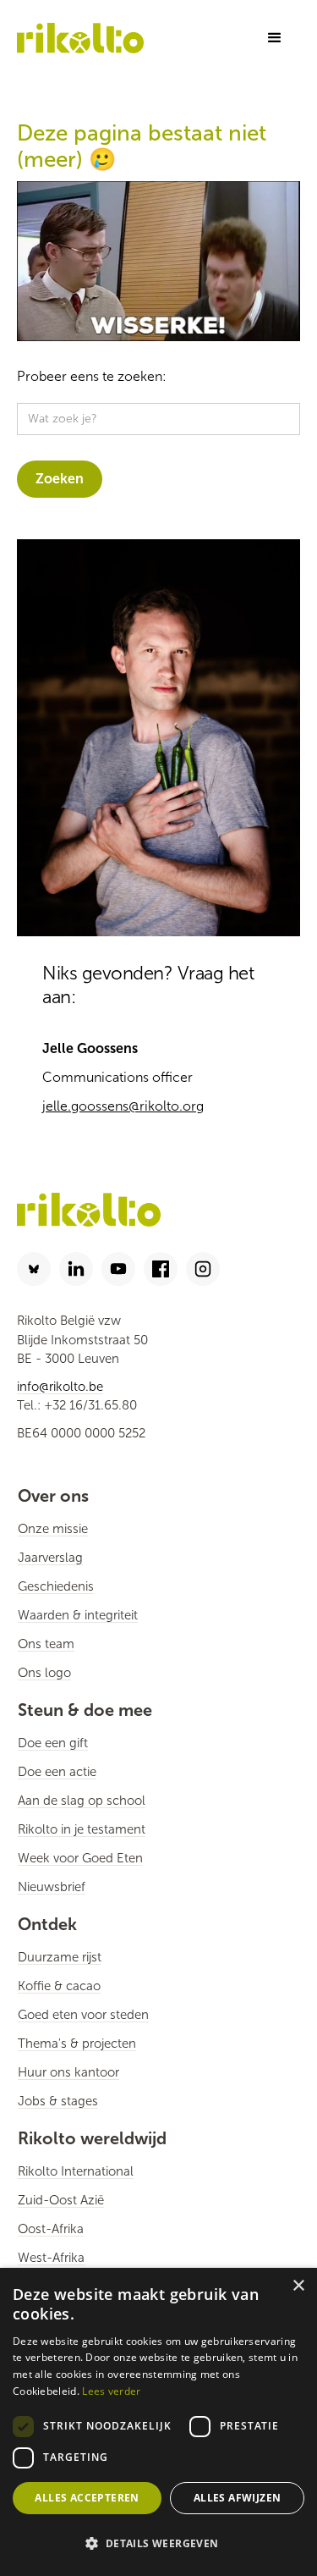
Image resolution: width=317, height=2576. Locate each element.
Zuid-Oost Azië (61, 2200)
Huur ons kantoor (68, 2072)
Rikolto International (76, 2171)
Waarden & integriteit (78, 1615)
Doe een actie (57, 1772)
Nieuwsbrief (52, 1887)
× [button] (298, 2286)
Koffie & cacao (59, 1986)
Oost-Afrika (51, 2229)
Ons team (46, 1644)
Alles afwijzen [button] (238, 2498)
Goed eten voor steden (83, 2015)
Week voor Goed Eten (80, 1858)
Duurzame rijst (60, 1957)
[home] (80, 38)
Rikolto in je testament (82, 1829)
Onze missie (53, 1529)
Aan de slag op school (82, 1801)
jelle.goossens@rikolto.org (123, 1106)
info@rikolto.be (60, 1387)
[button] (275, 38)
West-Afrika (51, 2258)
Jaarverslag (50, 1558)
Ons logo (44, 1673)
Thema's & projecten (77, 2044)
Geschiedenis (56, 1586)
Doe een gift (53, 1743)
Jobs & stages (58, 2101)
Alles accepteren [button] (87, 2498)
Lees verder (111, 2391)
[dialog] (158, 2422)
